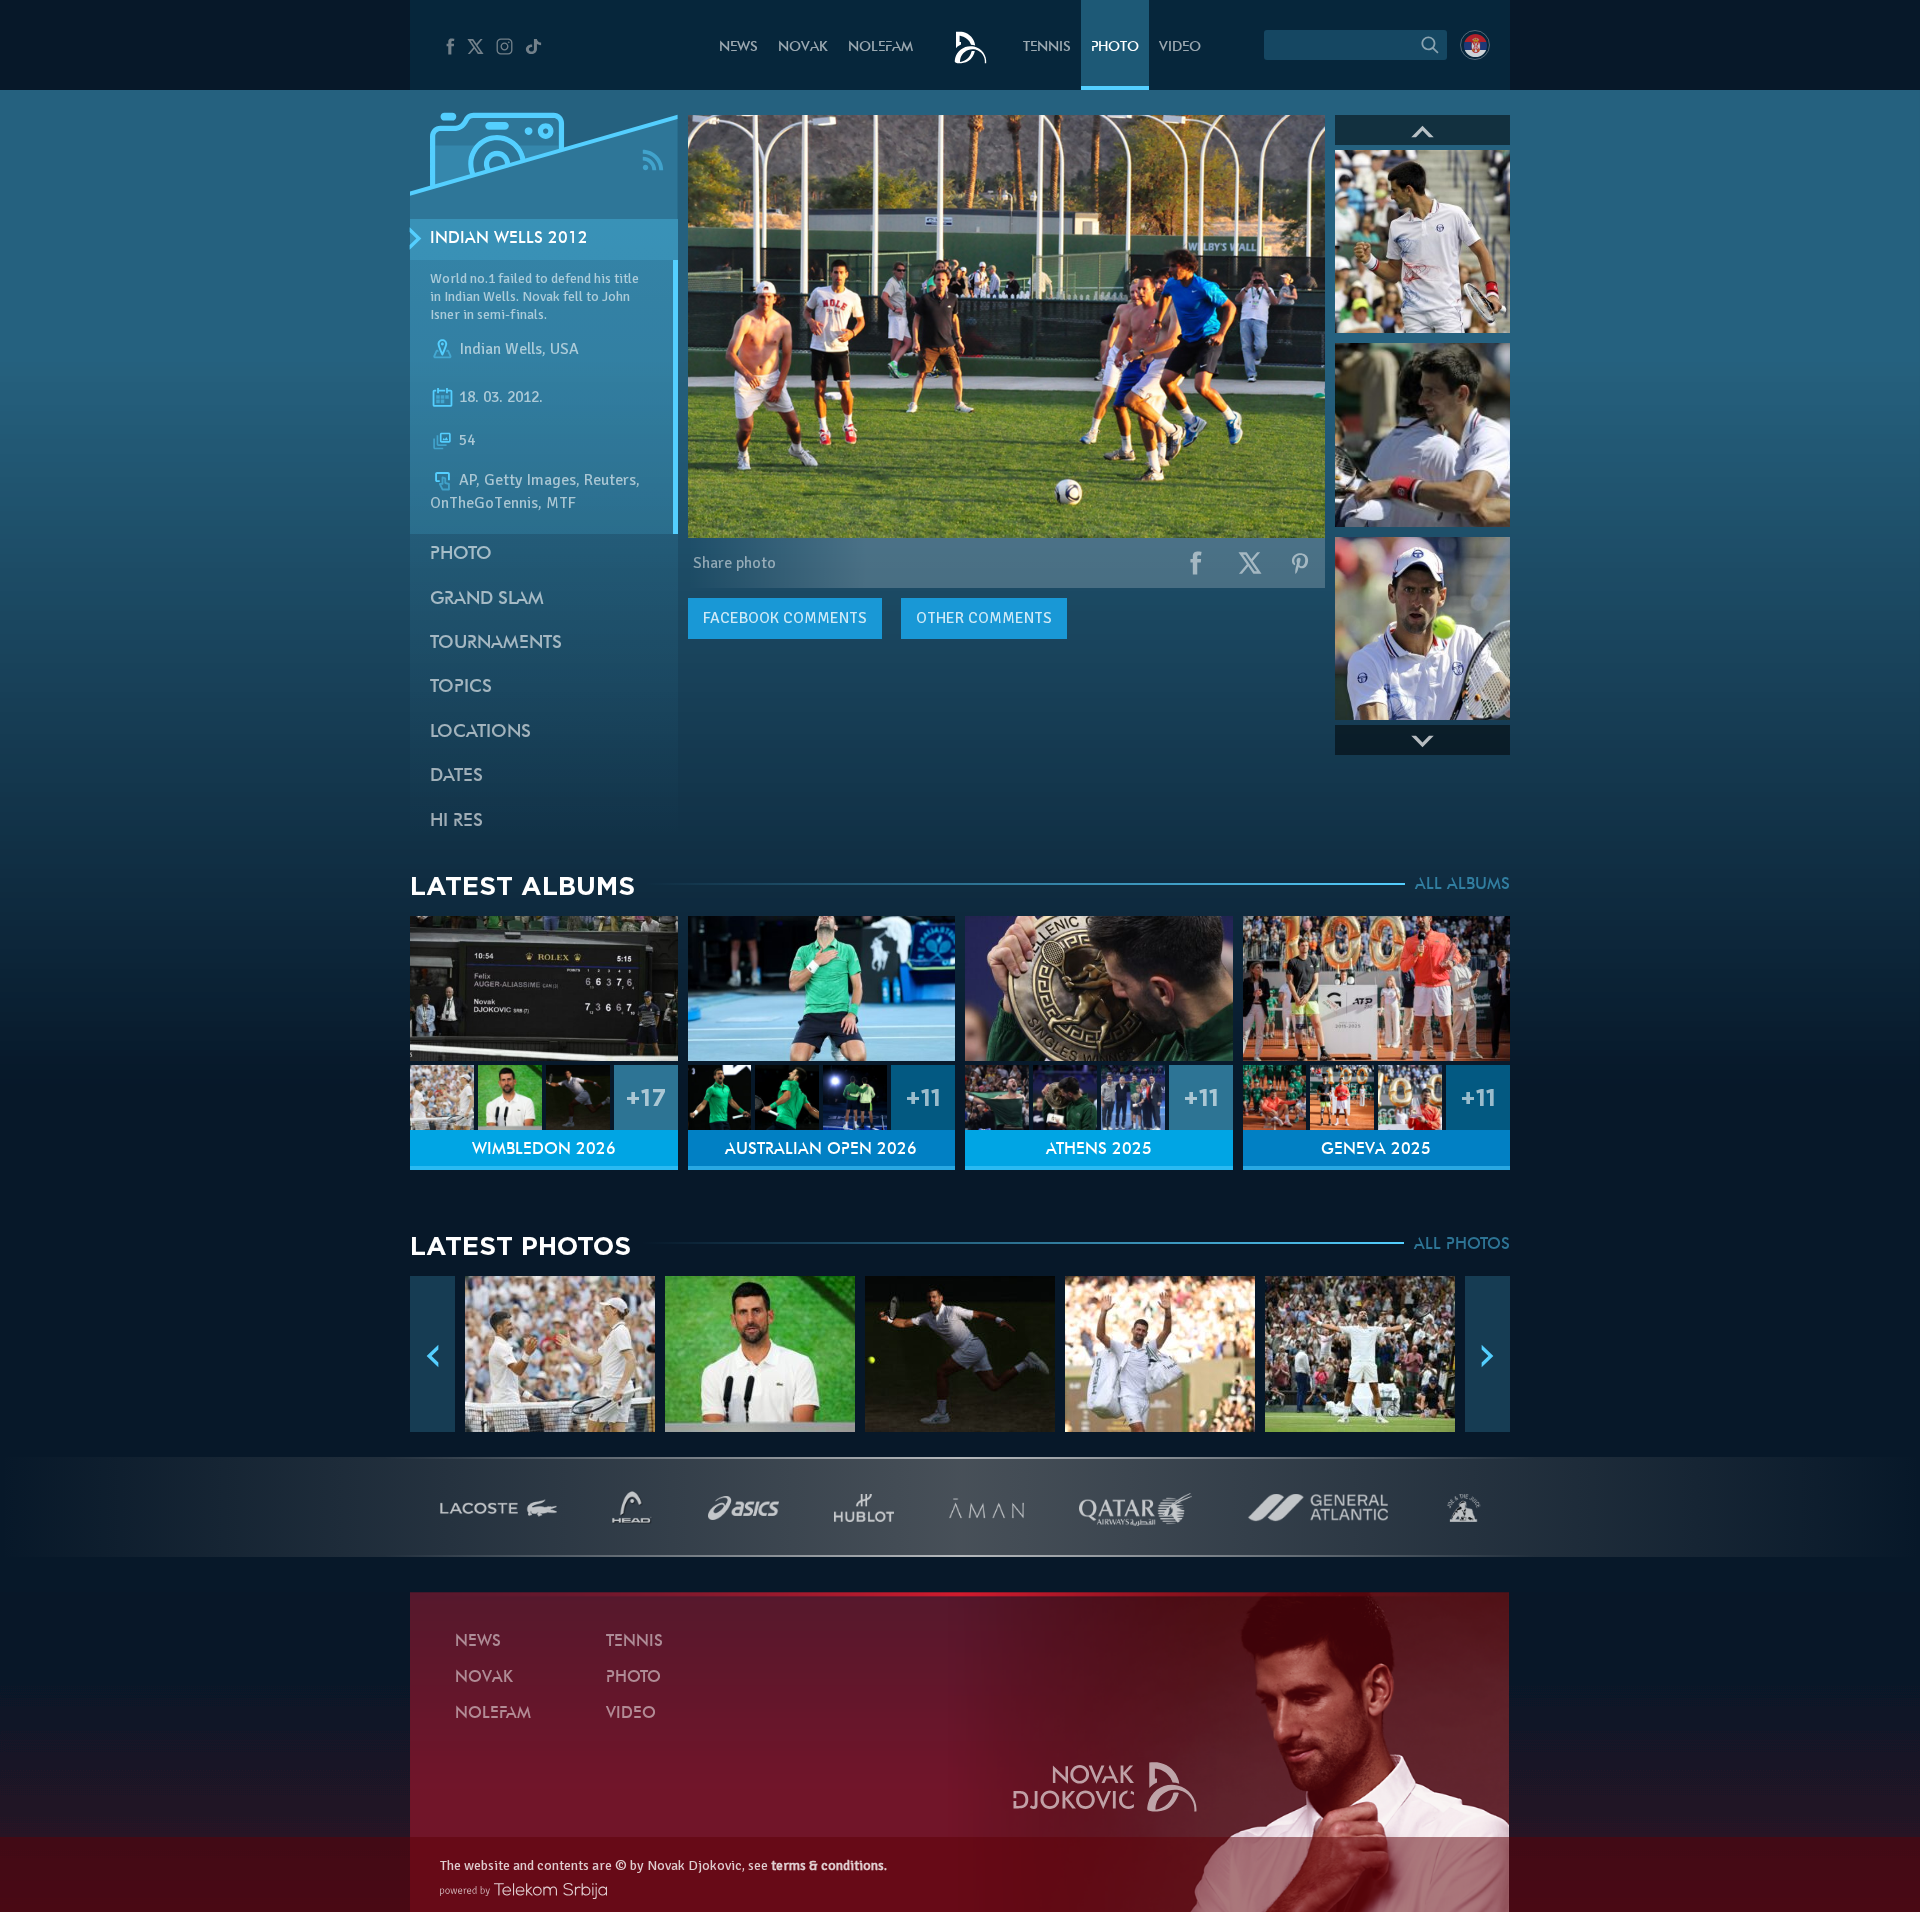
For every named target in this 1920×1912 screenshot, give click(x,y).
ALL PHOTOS (1462, 1245)
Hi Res (456, 821)
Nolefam (880, 47)
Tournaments (496, 643)
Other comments (984, 618)
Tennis (1047, 47)
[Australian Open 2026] (822, 988)
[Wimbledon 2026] (544, 988)
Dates (456, 776)
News (738, 47)
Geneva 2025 (1376, 1150)
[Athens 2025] (1099, 988)
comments (785, 618)
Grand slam (487, 599)
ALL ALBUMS (1462, 885)
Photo (1115, 47)
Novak (803, 47)
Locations (480, 732)
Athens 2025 (1099, 1150)
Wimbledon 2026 (544, 1150)
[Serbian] (1475, 45)
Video (1180, 47)
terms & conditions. (829, 1865)
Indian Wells (500, 349)
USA (564, 349)
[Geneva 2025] (1377, 988)
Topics (461, 687)
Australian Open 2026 (821, 1150)
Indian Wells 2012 (509, 239)
